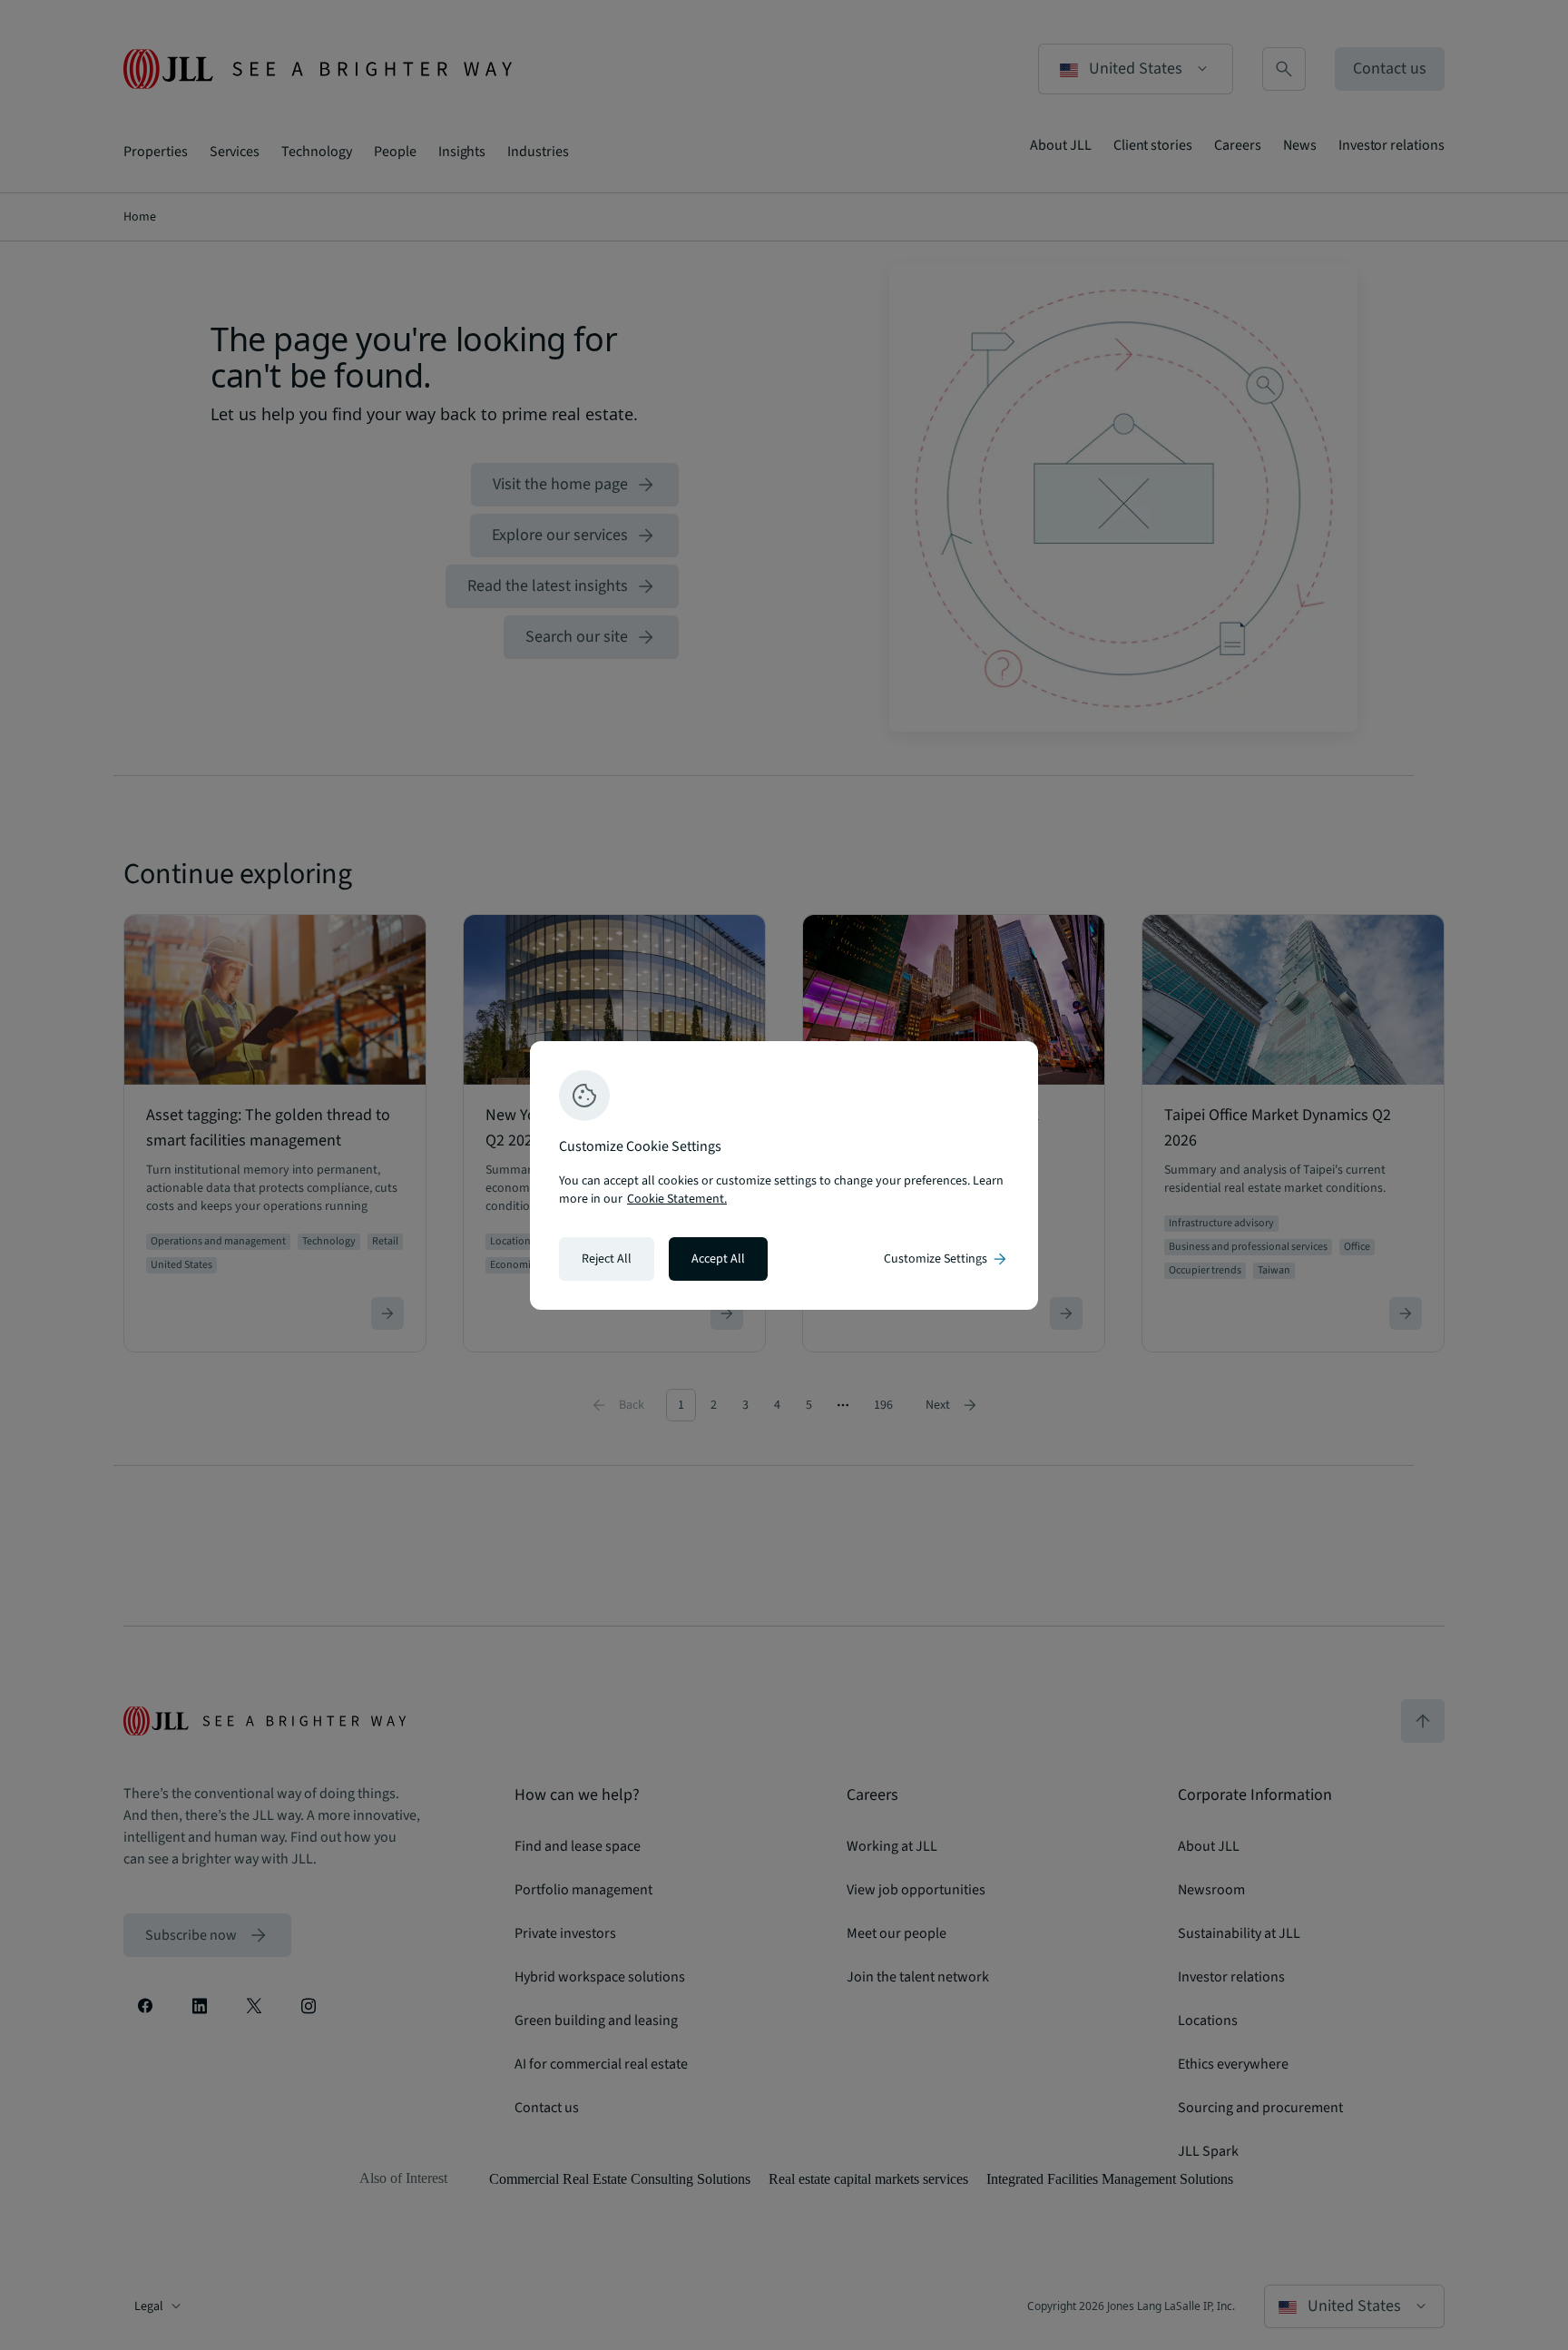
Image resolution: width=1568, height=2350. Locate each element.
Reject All (607, 1259)
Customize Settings (946, 1259)
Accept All (718, 1259)
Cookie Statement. (677, 1199)
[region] (784, 1175)
